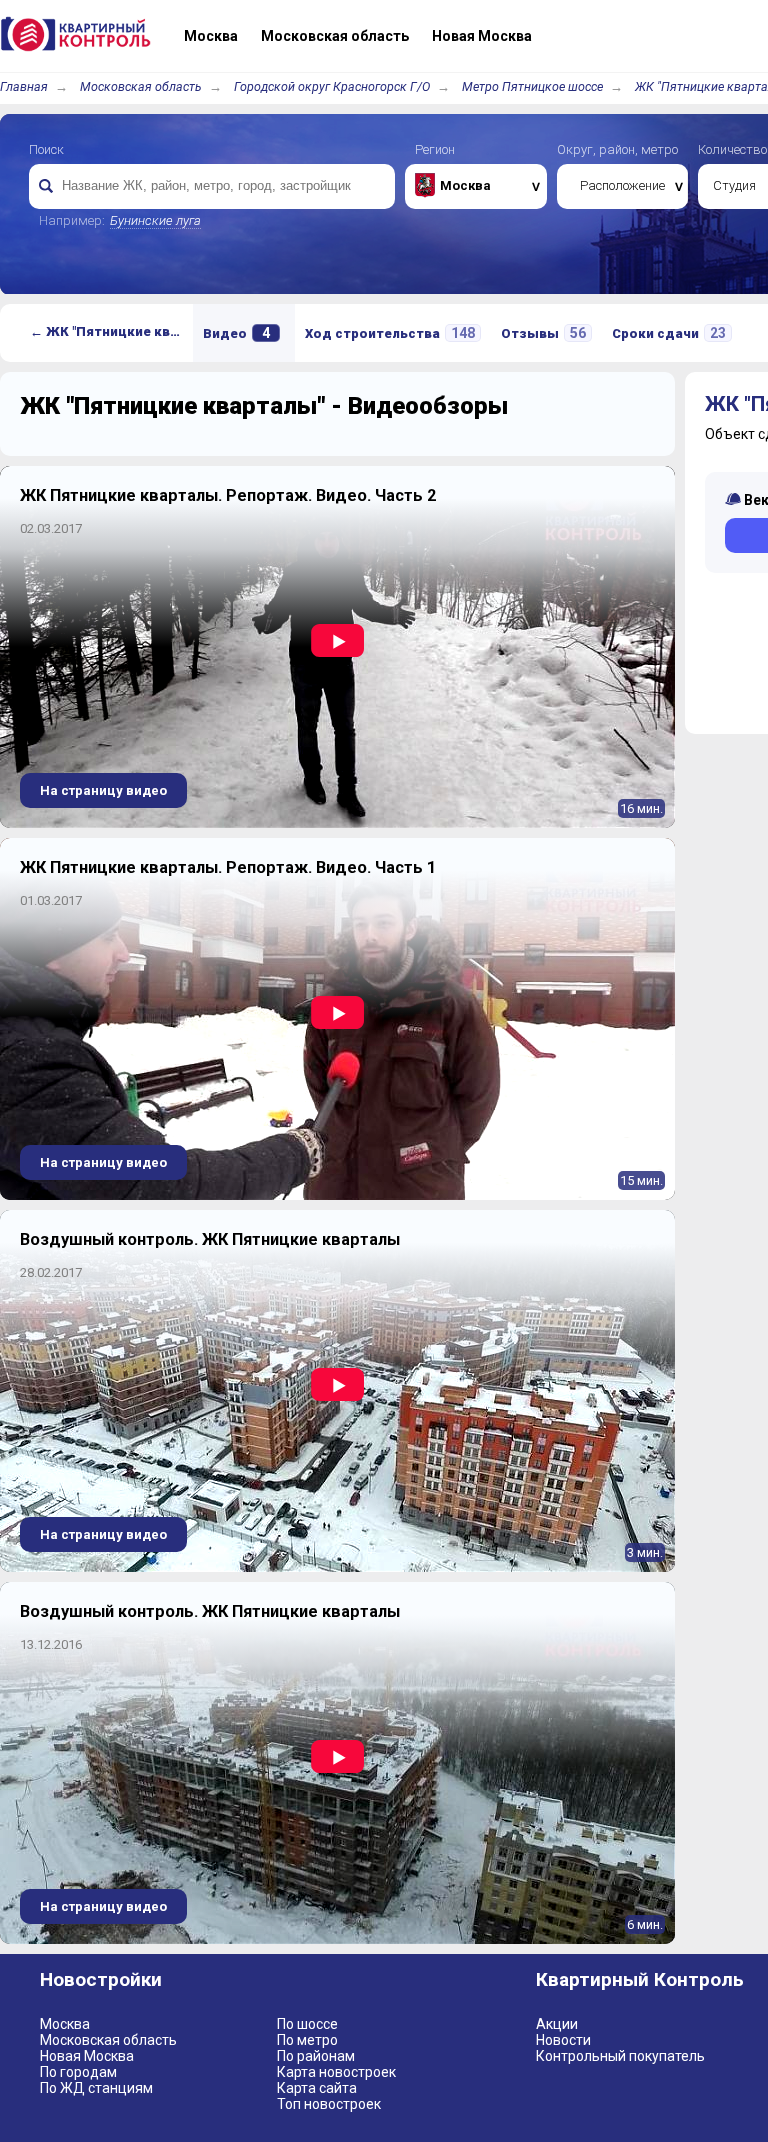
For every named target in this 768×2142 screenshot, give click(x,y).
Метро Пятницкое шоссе (532, 86)
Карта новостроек (336, 2072)
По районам (316, 2056)
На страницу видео (103, 790)
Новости (563, 2040)
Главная (24, 86)
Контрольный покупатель (620, 2056)
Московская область (141, 86)
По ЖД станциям (96, 2088)
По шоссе (307, 2024)
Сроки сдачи (669, 333)
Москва (65, 2024)
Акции (557, 2024)
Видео (236, 333)
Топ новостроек (329, 2104)
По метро (307, 2040)
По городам (78, 2072)
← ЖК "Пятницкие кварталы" (111, 331)
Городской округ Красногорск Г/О (332, 86)
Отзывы (543, 333)
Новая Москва (87, 2056)
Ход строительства (390, 333)
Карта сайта (317, 2088)
